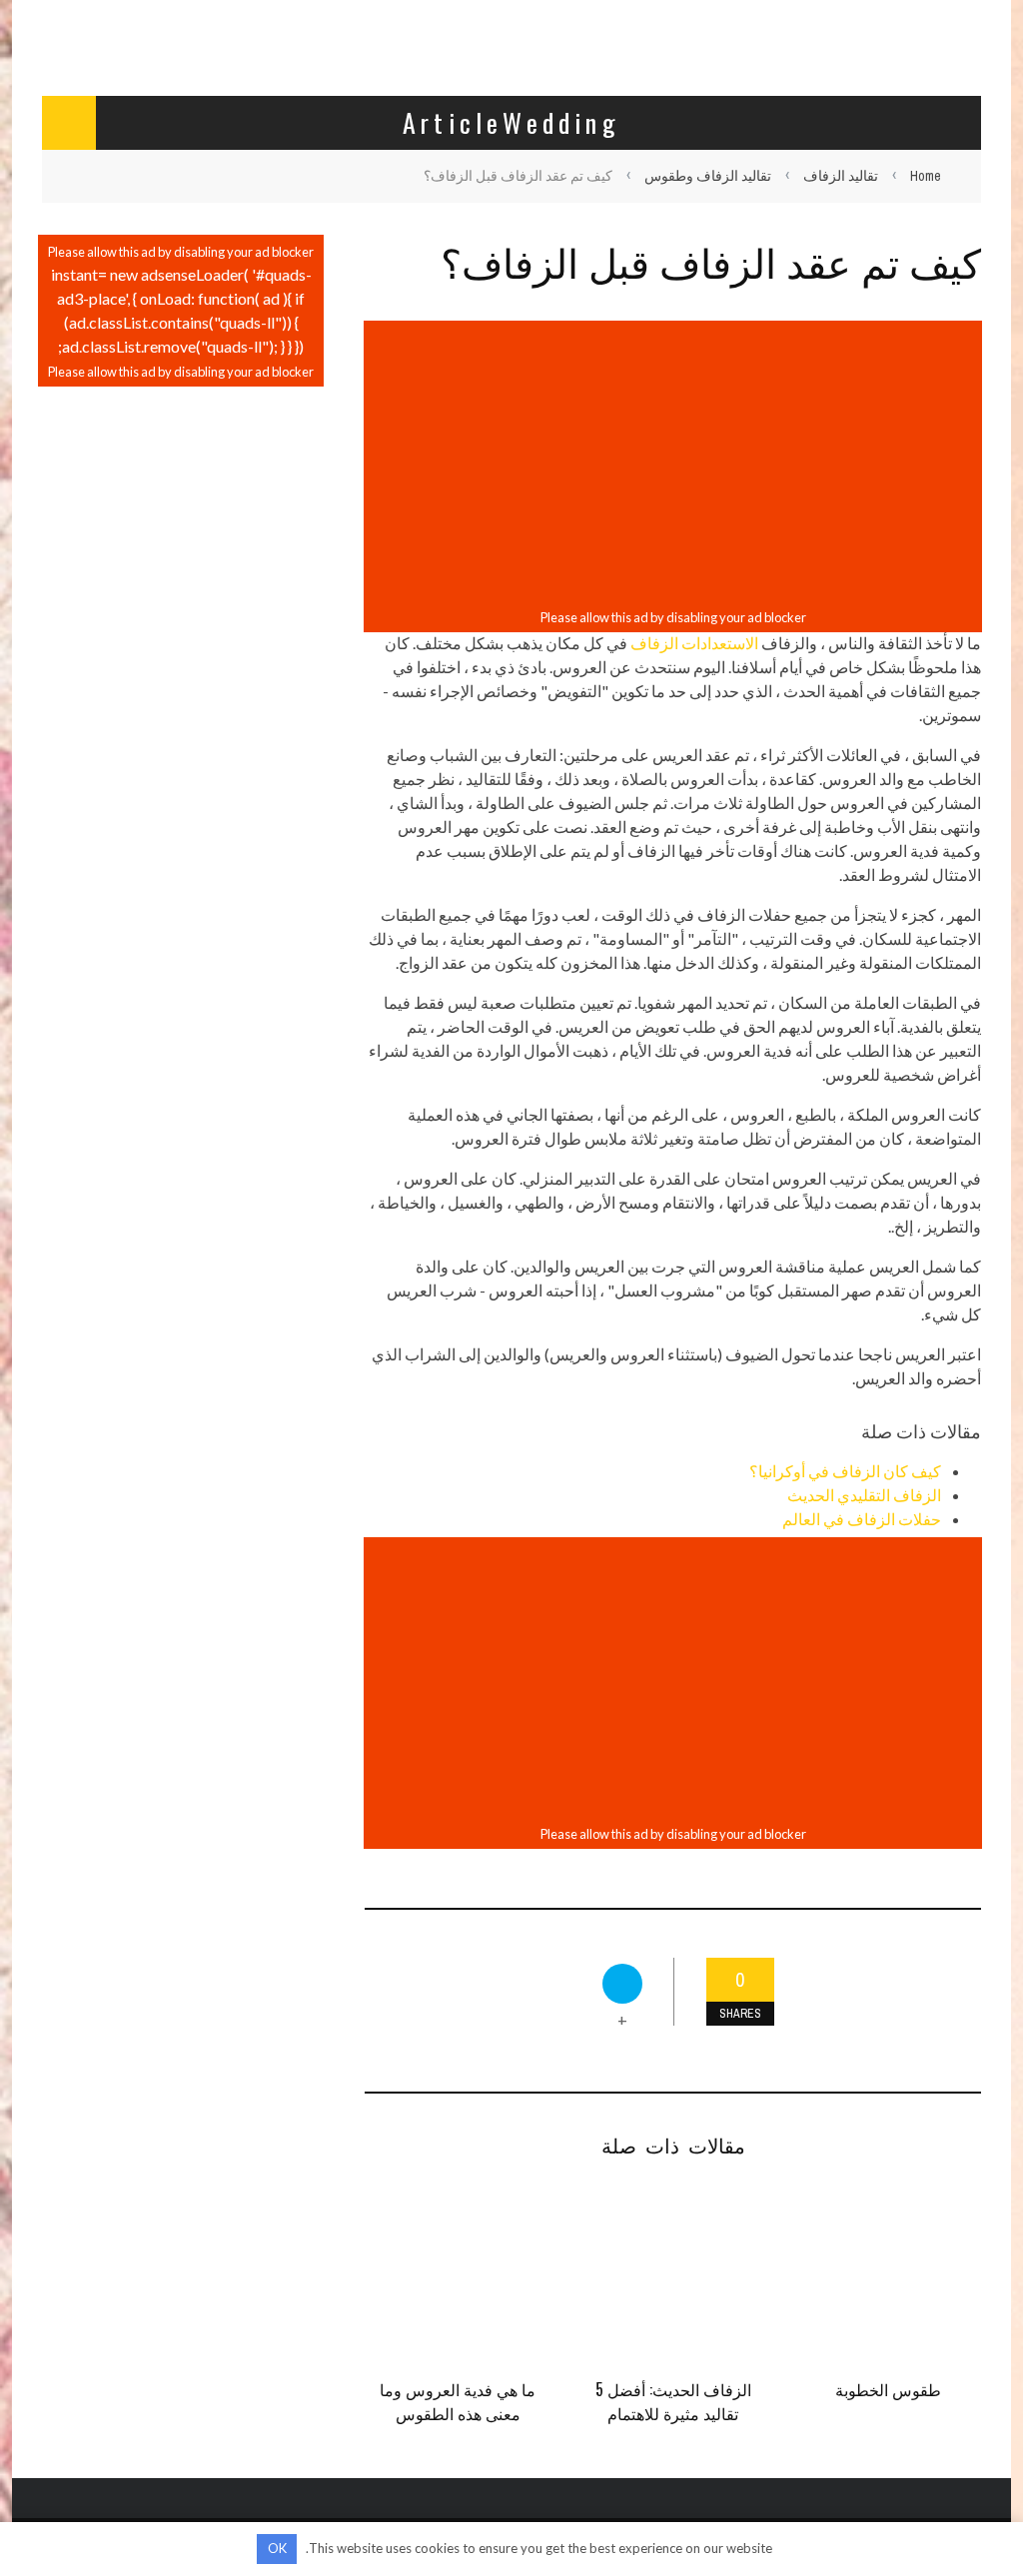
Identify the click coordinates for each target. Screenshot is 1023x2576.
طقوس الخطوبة (888, 2389)
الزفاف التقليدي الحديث (864, 1495)
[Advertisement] (673, 464)
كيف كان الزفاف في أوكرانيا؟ (845, 1471)
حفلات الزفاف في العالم (862, 1519)
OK (277, 2548)
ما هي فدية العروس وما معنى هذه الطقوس (458, 2401)
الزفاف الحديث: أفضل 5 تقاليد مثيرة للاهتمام (673, 2401)
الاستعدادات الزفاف (694, 643)
